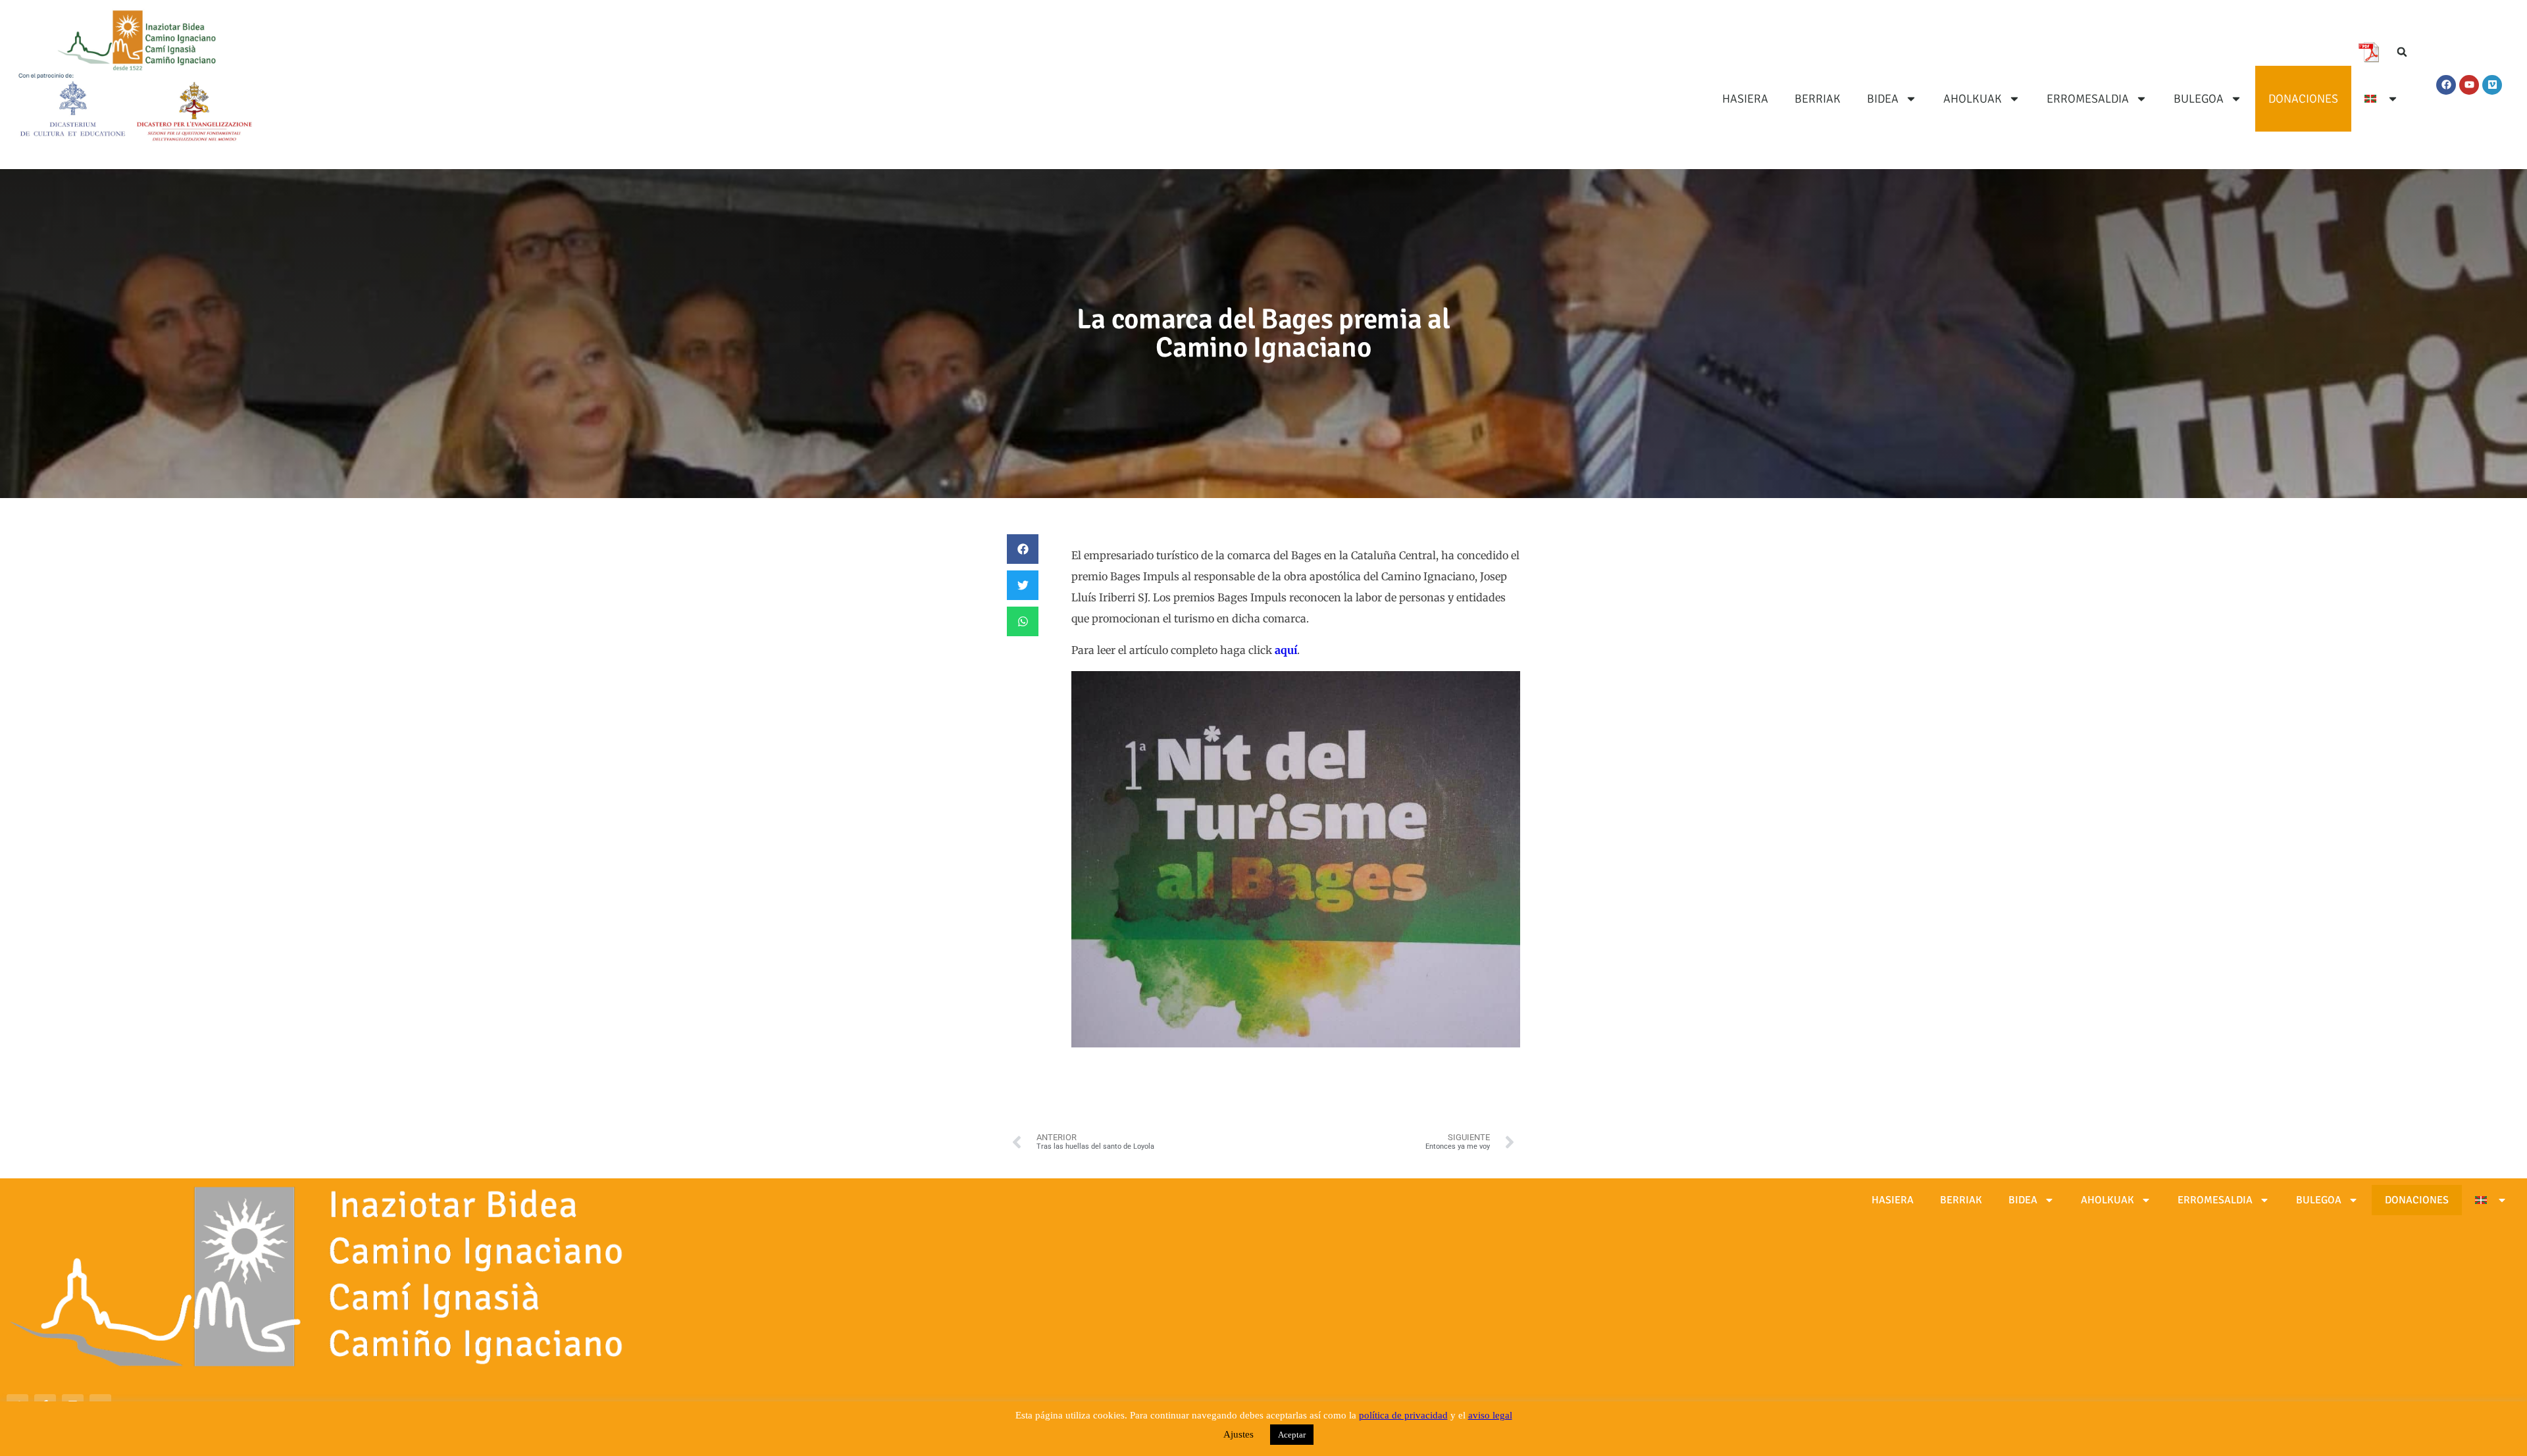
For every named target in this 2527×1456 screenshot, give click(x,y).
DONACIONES (2303, 99)
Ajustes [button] (1238, 1434)
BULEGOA (2199, 99)
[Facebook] (2446, 85)
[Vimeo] (2492, 85)
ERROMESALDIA (2088, 99)
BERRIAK (1818, 99)
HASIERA (1745, 99)
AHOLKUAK (1973, 99)
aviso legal (1490, 1415)
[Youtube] (2469, 85)
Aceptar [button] (1292, 1435)
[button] (2402, 52)
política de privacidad (1403, 1415)
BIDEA (1883, 99)
